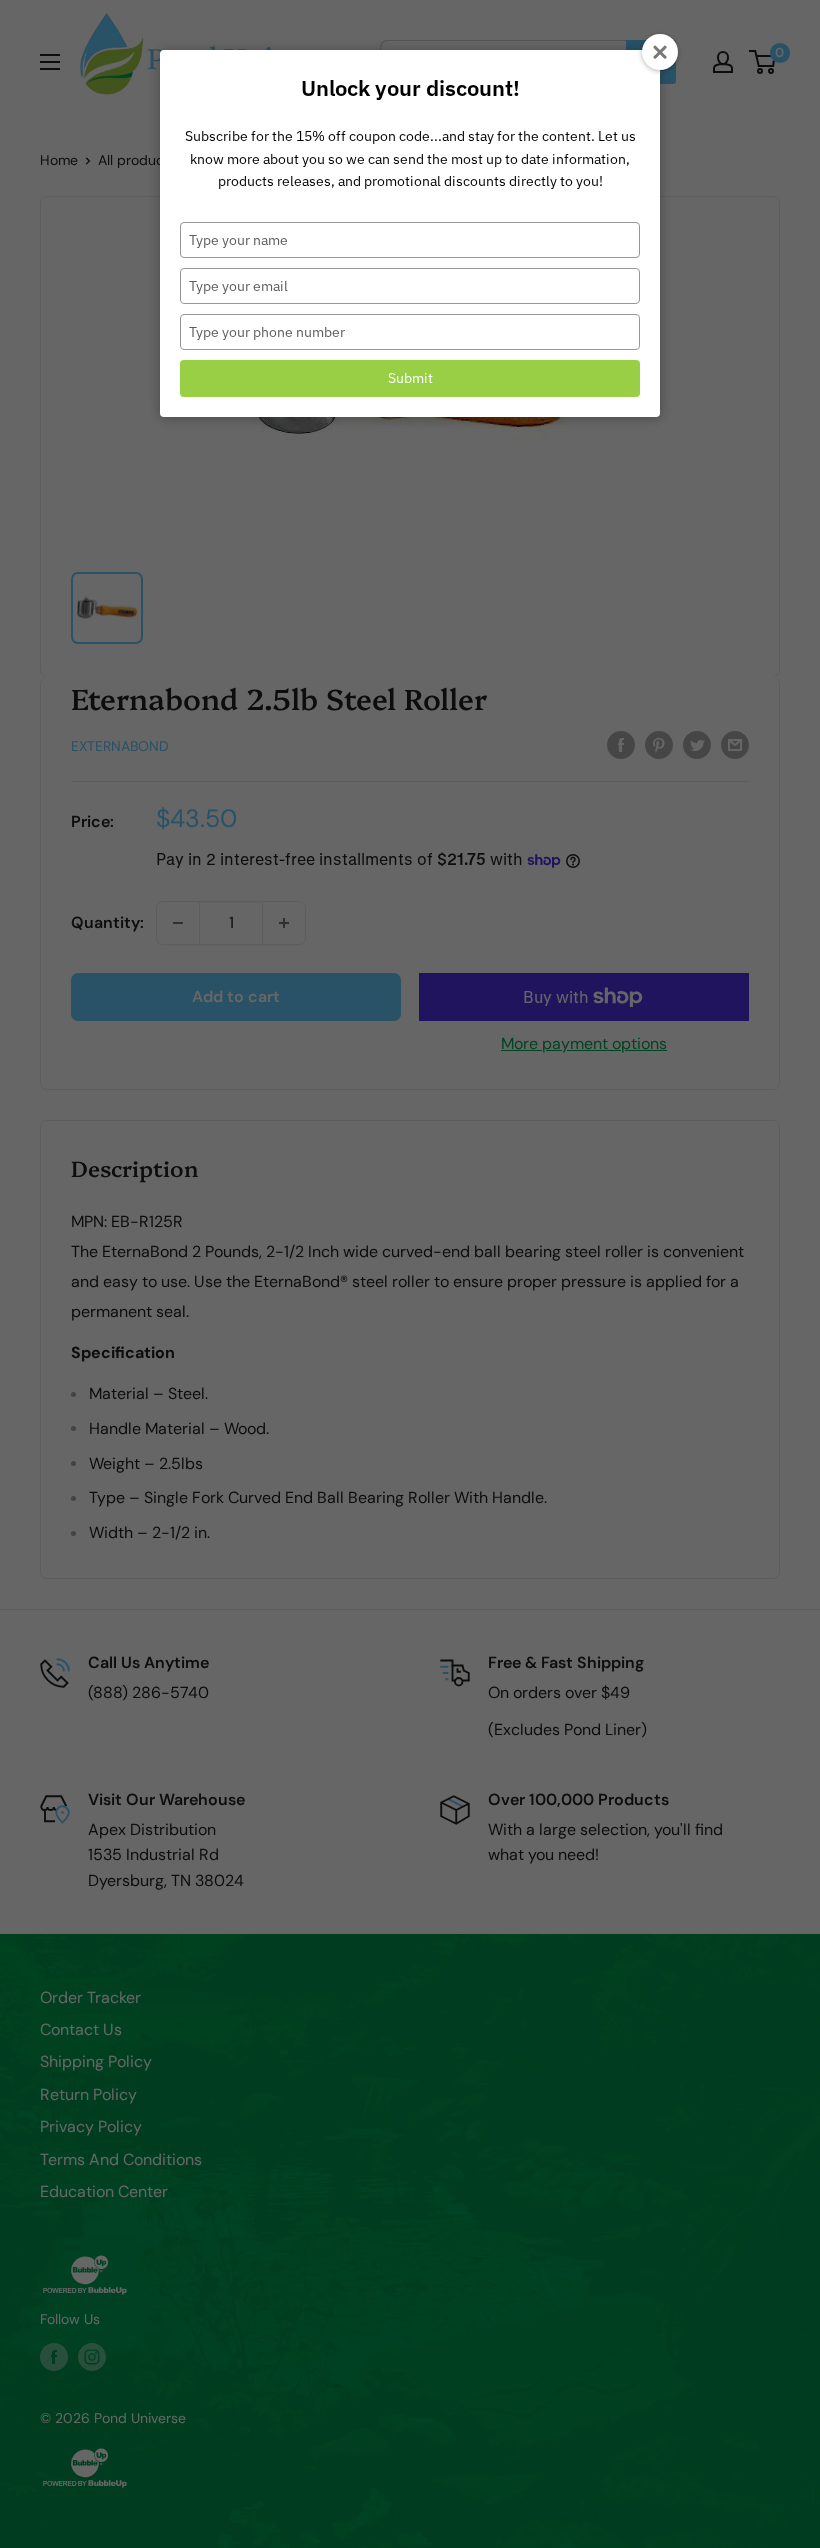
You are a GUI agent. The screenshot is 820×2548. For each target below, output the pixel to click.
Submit (410, 378)
